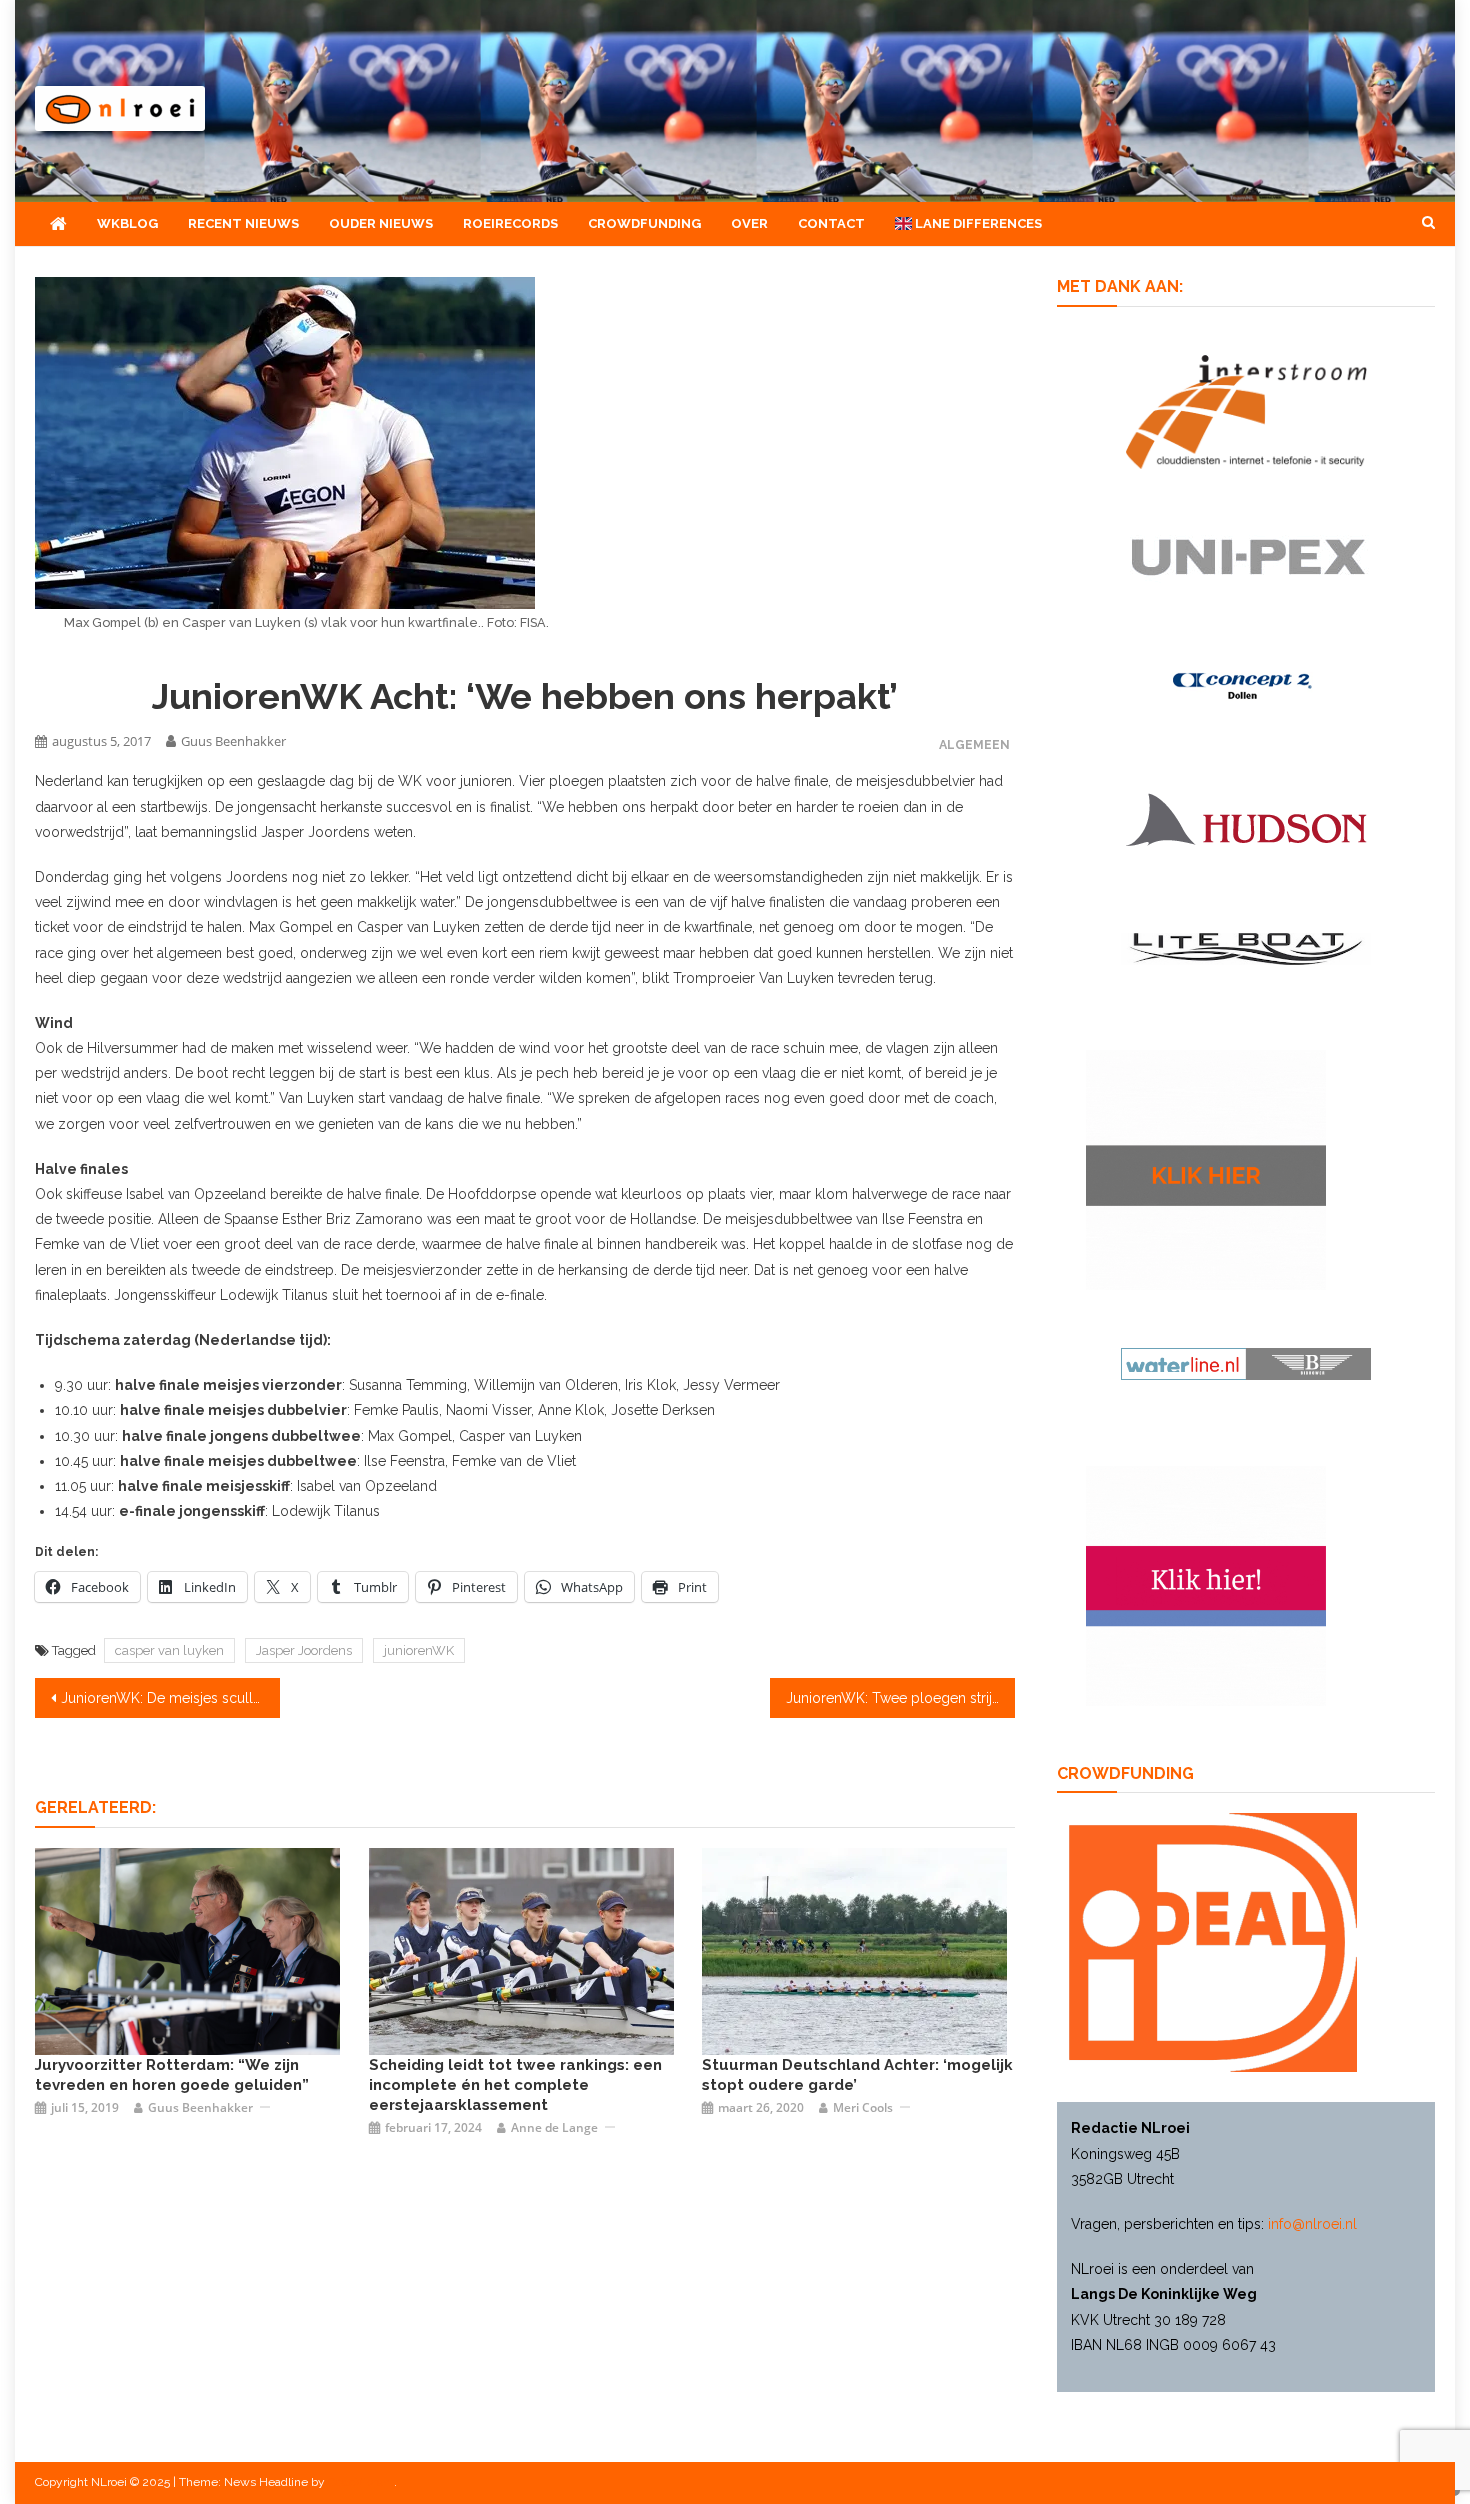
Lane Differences (977, 223)
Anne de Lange (554, 2127)
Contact (831, 223)
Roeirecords (510, 223)
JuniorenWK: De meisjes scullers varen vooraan (170, 1698)
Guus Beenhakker (233, 741)
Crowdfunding (644, 223)
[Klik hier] (1206, 1169)
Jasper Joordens (304, 1650)
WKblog (127, 223)
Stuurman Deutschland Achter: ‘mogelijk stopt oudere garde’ (857, 2075)
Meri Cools (863, 2107)
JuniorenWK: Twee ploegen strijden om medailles (900, 1698)
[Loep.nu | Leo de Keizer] (521, 1950)
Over (749, 223)
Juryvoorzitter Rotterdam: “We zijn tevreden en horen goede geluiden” (172, 2075)
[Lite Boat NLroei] (1246, 948)
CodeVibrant (361, 2482)
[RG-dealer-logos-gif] (1246, 556)
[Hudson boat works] (1246, 817)
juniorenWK (419, 1650)
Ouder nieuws (381, 223)
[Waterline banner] (1246, 1363)
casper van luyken (169, 1650)
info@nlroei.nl (1312, 2224)
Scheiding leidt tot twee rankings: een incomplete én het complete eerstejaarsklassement (515, 2085)
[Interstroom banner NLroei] (1246, 410)
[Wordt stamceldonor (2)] (1206, 1584)
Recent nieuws (243, 223)
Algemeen (974, 744)
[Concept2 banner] (1246, 685)
